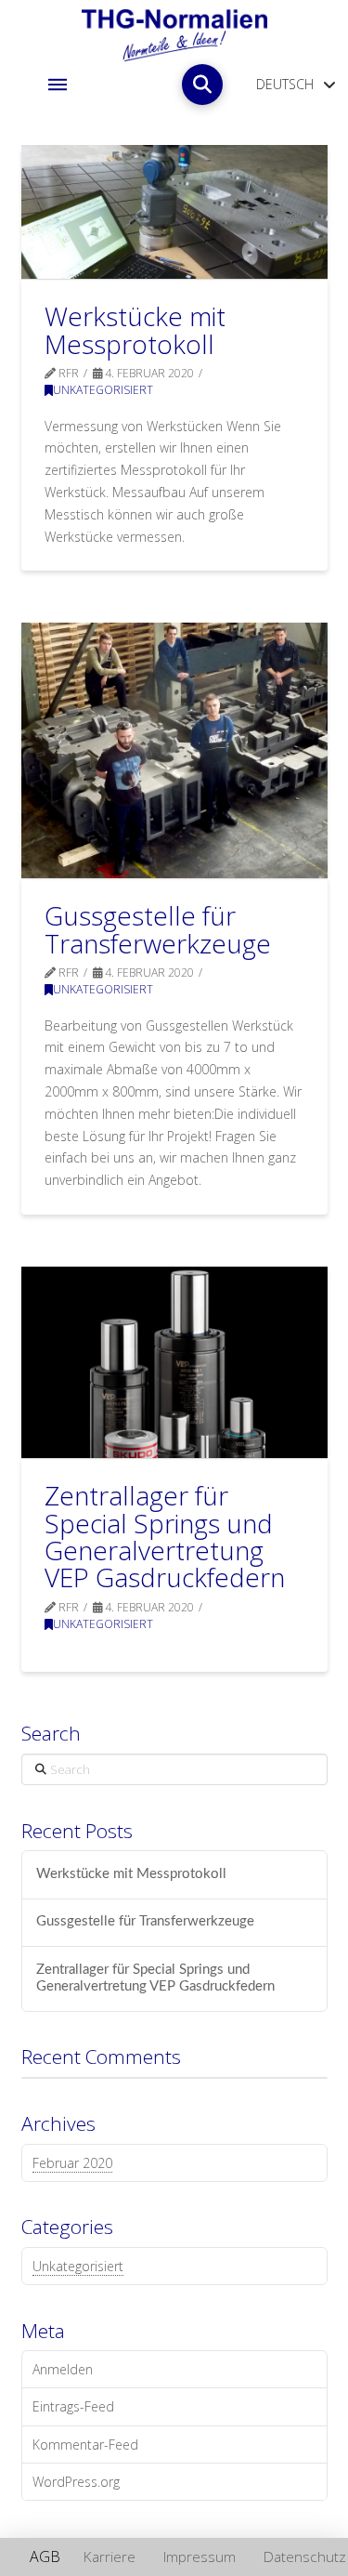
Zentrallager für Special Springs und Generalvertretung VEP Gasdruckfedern (165, 1536)
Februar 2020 (72, 2163)
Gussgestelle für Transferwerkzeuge (158, 929)
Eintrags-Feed (73, 2406)
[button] (58, 85)
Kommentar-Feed (85, 2445)
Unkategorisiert (103, 390)
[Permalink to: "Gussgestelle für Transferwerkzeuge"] (174, 750)
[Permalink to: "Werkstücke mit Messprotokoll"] (174, 212)
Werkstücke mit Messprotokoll (135, 329)
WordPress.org (76, 2482)
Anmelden (63, 2369)
